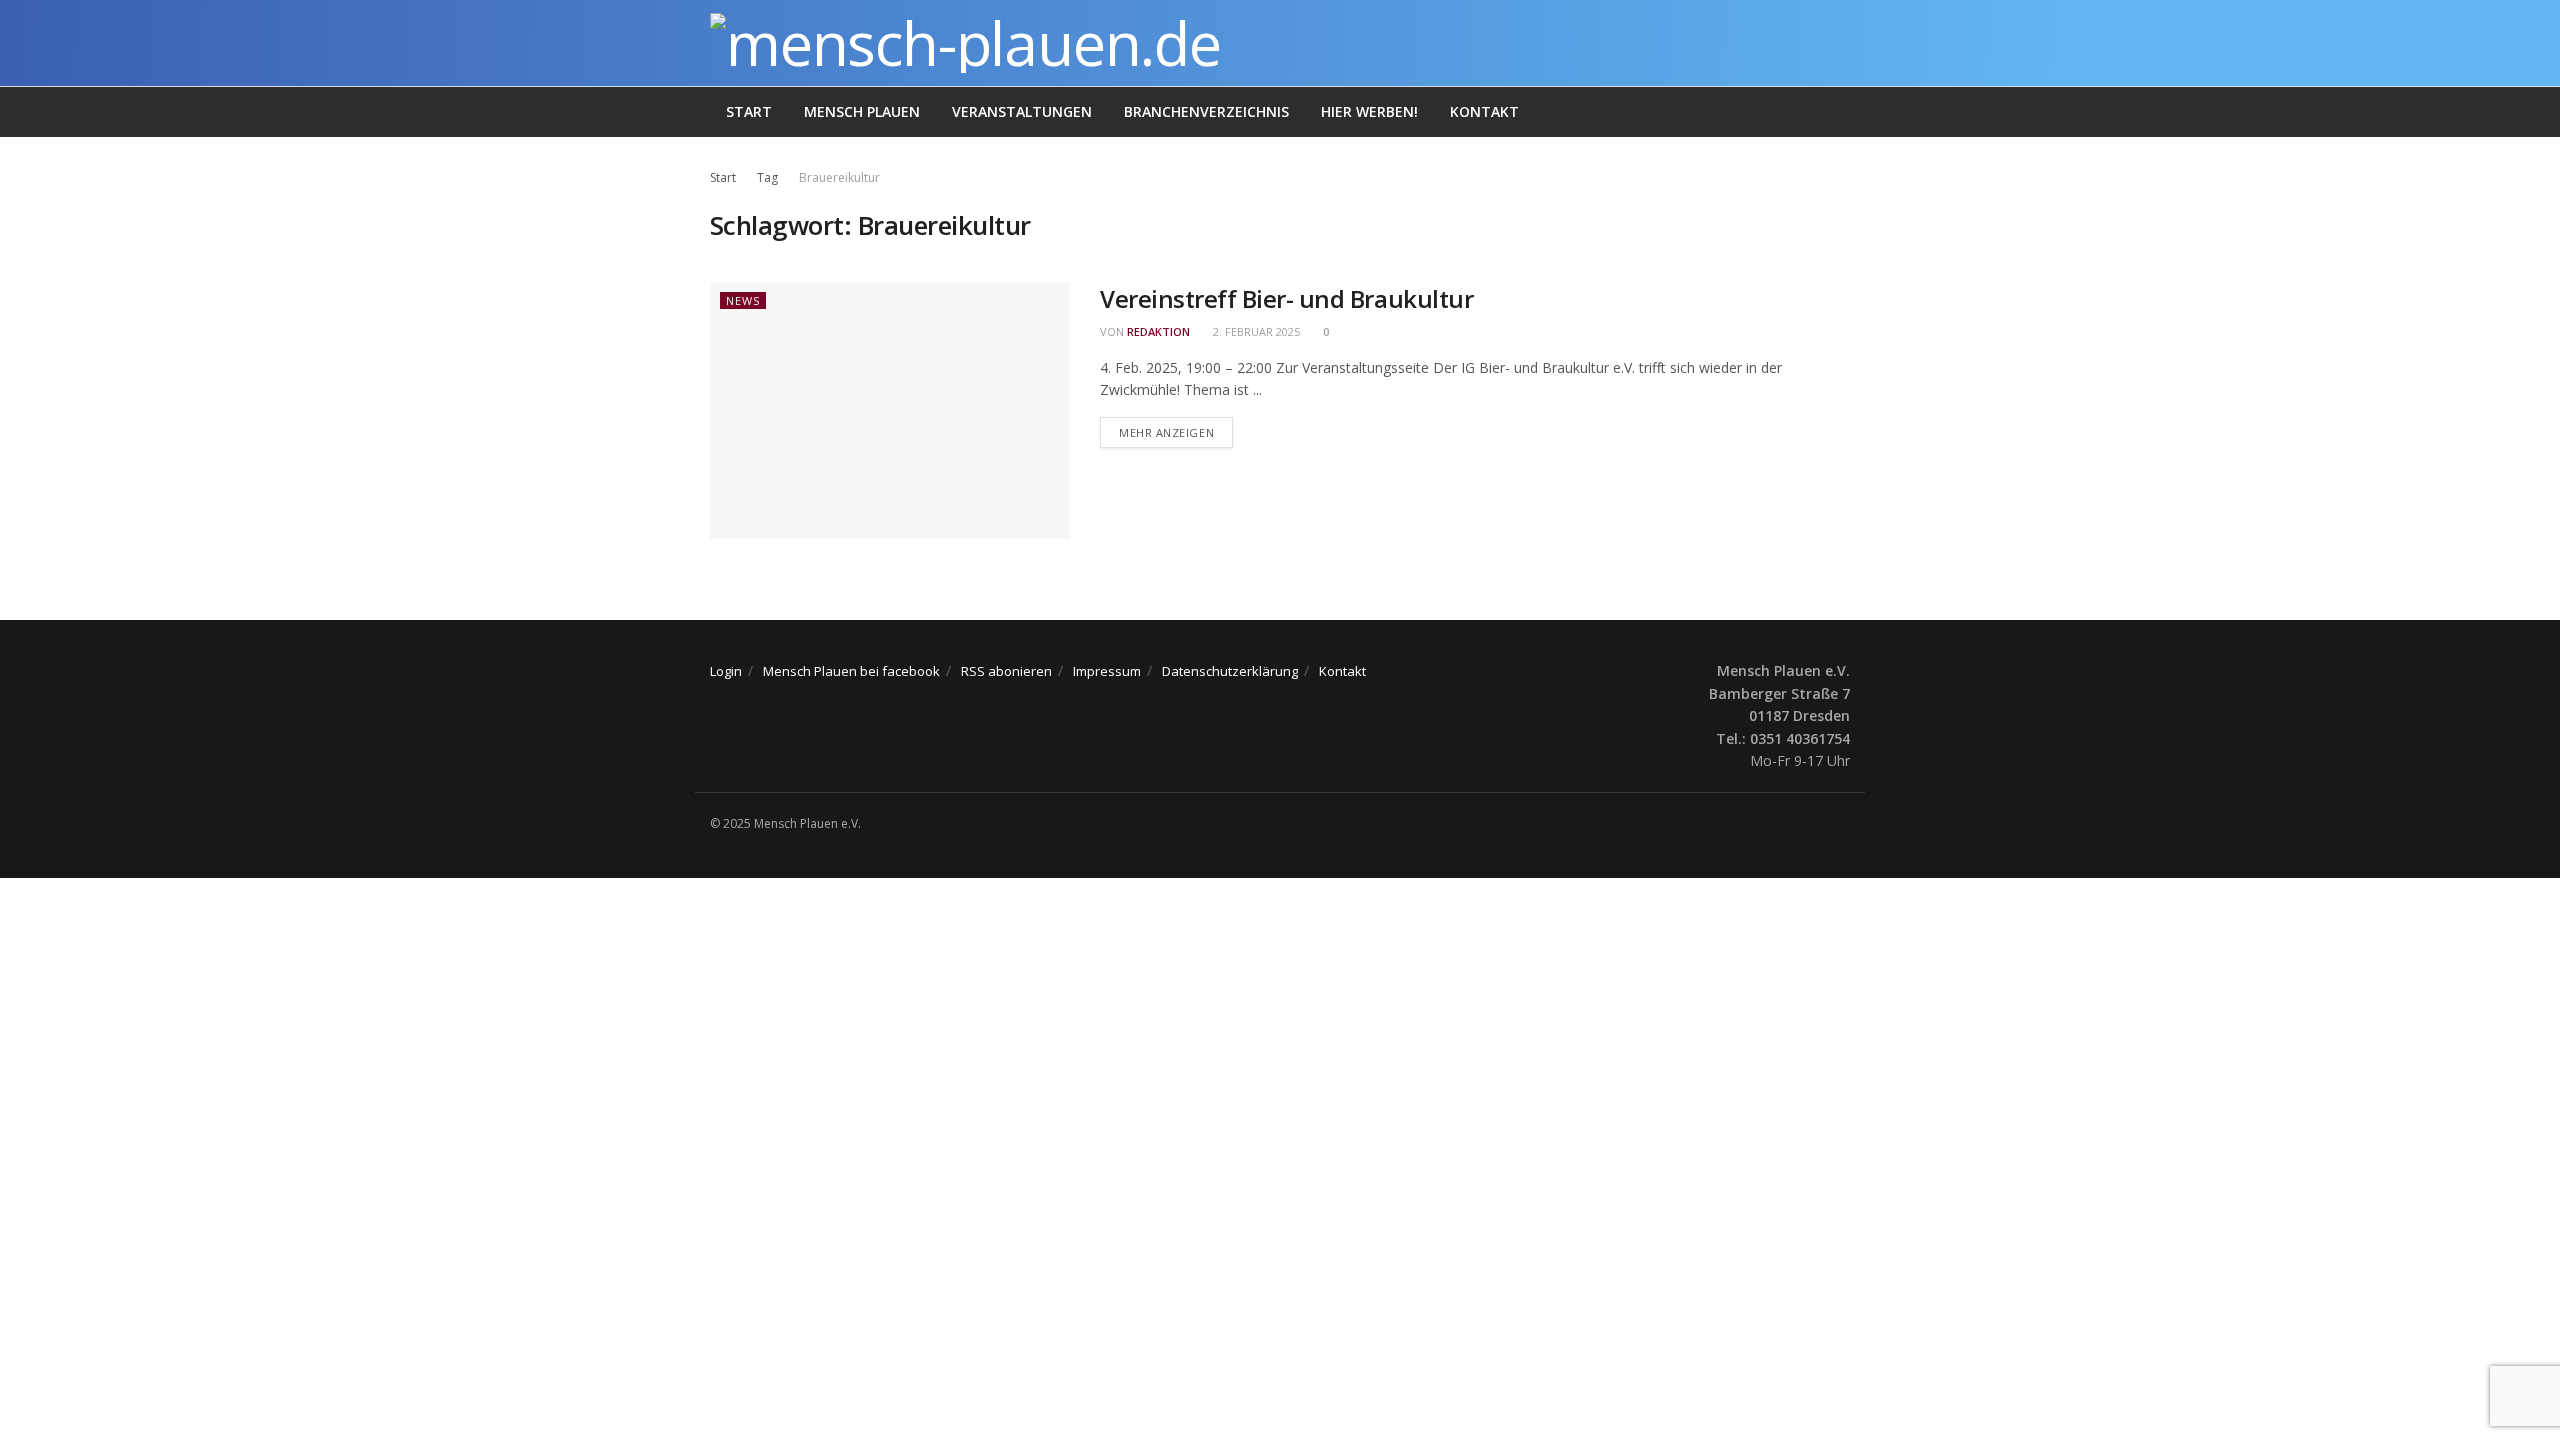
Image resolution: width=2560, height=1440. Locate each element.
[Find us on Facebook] (1844, 824)
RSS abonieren (1006, 671)
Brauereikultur (839, 177)
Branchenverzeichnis (1206, 111)
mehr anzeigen (1176, 432)
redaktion (1158, 331)
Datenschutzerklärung (1230, 671)
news (743, 300)
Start (749, 111)
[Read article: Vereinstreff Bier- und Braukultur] (890, 410)
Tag (767, 177)
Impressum (1107, 671)
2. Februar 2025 (1255, 331)
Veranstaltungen (1022, 111)
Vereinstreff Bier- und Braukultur (1286, 298)
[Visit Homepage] (965, 43)
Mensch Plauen (862, 111)
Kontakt (1484, 111)
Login (726, 671)
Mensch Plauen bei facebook (851, 671)
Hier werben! (1369, 111)
